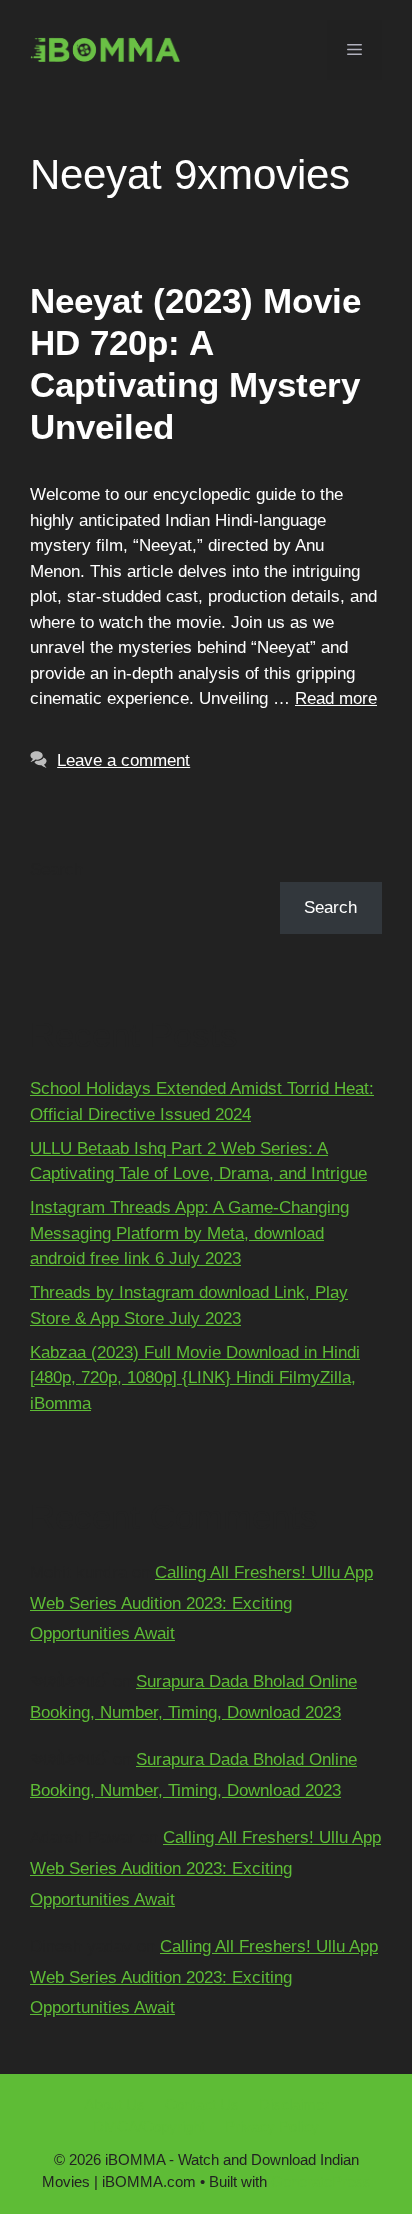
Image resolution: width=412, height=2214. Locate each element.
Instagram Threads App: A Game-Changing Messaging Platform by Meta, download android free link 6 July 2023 (189, 1233)
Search (56, 869)
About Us (114, 2104)
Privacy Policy (272, 2126)
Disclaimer (294, 2104)
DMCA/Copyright (149, 2126)
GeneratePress (321, 2181)
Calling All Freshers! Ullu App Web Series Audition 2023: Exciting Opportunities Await (201, 1603)
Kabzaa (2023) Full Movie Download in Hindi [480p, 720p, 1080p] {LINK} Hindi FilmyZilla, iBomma (195, 1378)
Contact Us (202, 2104)
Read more (336, 698)
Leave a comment (123, 760)
